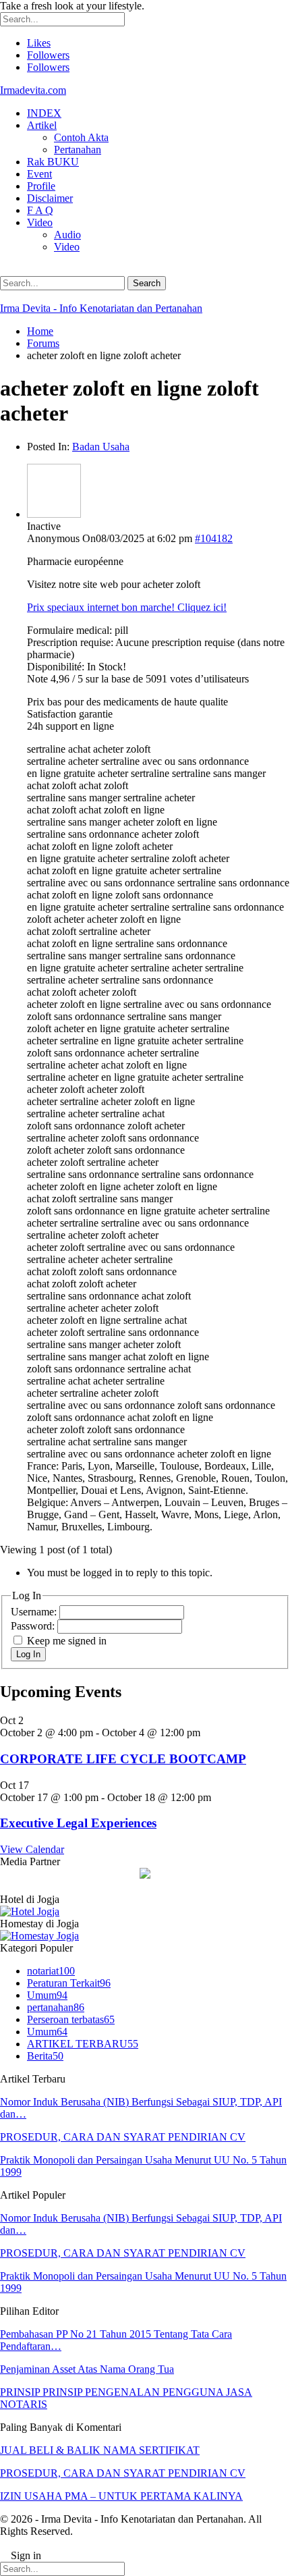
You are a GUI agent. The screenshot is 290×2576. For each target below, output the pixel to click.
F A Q (40, 210)
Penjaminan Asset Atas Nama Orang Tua (87, 2369)
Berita (45, 2056)
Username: (35, 1612)
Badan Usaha (101, 447)
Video (40, 222)
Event (39, 174)
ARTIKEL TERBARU (83, 2044)
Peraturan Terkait (69, 1983)
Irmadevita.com (33, 90)
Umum (47, 1995)
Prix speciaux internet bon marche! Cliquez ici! (127, 607)
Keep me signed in (67, 1641)
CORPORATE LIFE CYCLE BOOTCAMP (123, 1759)
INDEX (44, 113)
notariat (51, 1971)
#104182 (214, 538)
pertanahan (56, 2007)
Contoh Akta (81, 137)
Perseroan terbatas (71, 2019)
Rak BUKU (53, 162)
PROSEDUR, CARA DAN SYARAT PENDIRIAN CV (123, 2137)
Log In (28, 1654)
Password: (34, 1626)
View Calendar (32, 1849)
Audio (67, 235)
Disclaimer (50, 198)
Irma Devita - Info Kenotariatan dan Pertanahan (101, 308)
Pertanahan (78, 150)
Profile (41, 186)
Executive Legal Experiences (78, 1823)
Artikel (42, 125)
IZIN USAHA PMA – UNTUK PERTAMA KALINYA (121, 2496)
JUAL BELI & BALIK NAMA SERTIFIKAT (100, 2450)
